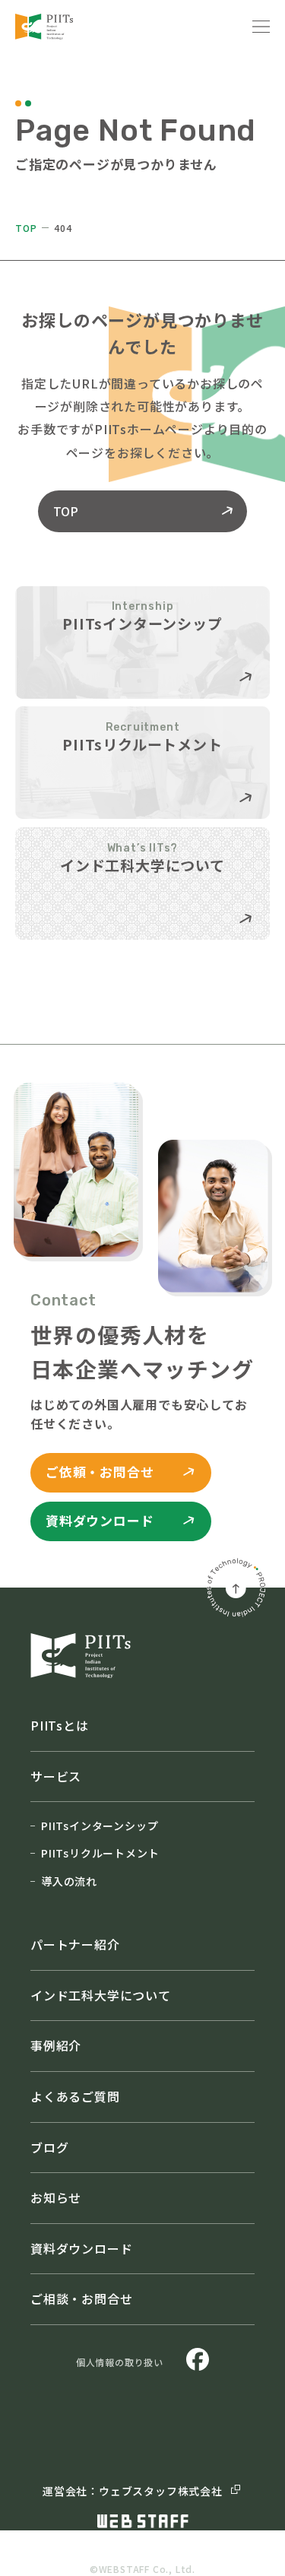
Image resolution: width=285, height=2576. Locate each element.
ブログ (49, 2147)
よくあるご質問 (75, 2096)
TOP (26, 228)
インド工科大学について (101, 1995)
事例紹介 (56, 2045)
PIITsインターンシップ (100, 1826)
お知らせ (56, 2197)
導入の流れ (69, 1881)
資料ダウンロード (81, 2248)
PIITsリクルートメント (100, 1853)
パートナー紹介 (75, 1944)
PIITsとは (60, 1725)
